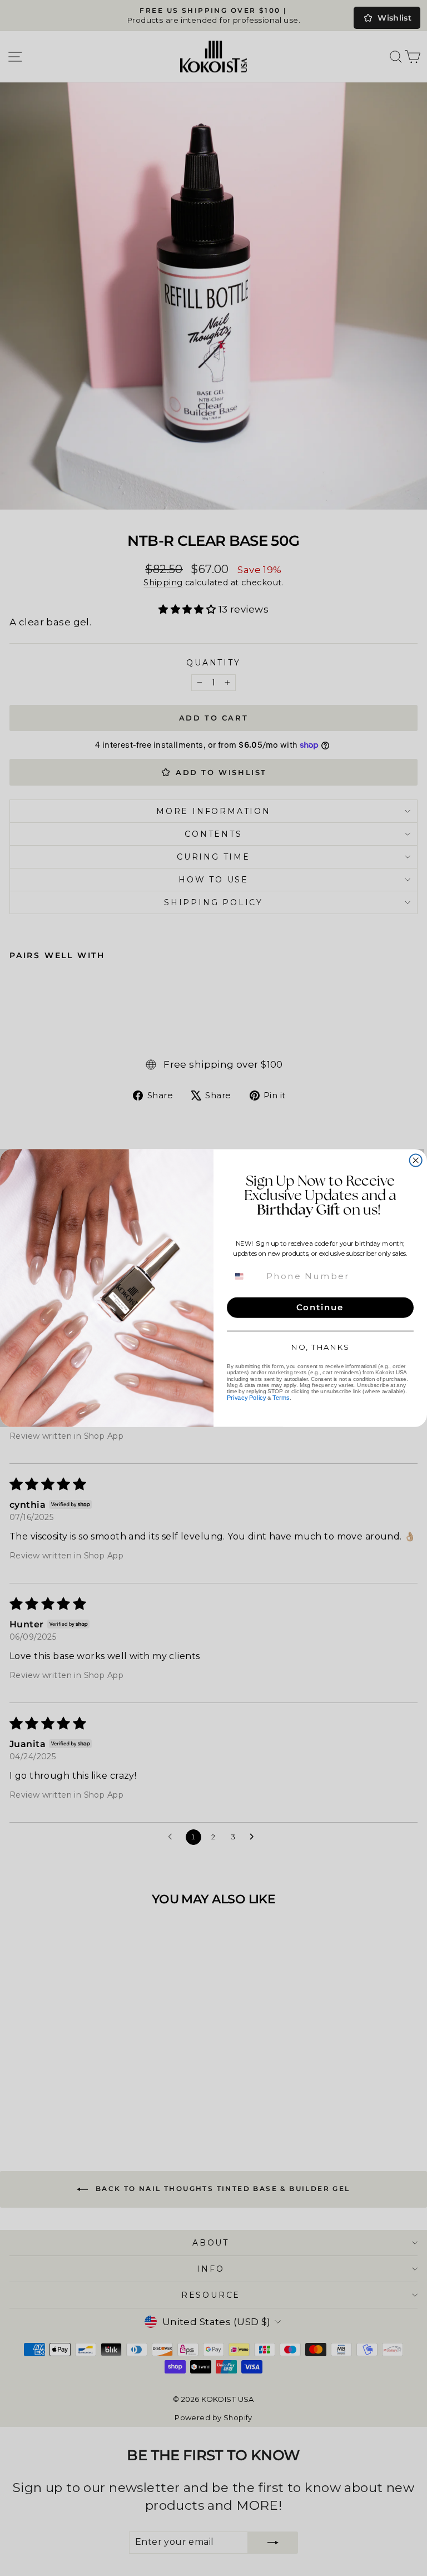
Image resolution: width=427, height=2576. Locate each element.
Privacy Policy (246, 1398)
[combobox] (245, 1276)
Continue (320, 1307)
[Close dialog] (416, 1160)
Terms (281, 1398)
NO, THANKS (320, 1347)
